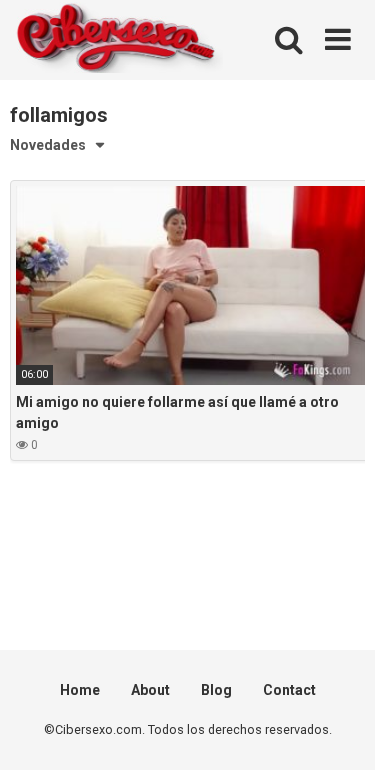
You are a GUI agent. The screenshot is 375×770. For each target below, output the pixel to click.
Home (80, 690)
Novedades (48, 145)
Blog (216, 690)
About (150, 690)
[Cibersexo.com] (116, 40)
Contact (289, 690)
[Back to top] (338, 729)
